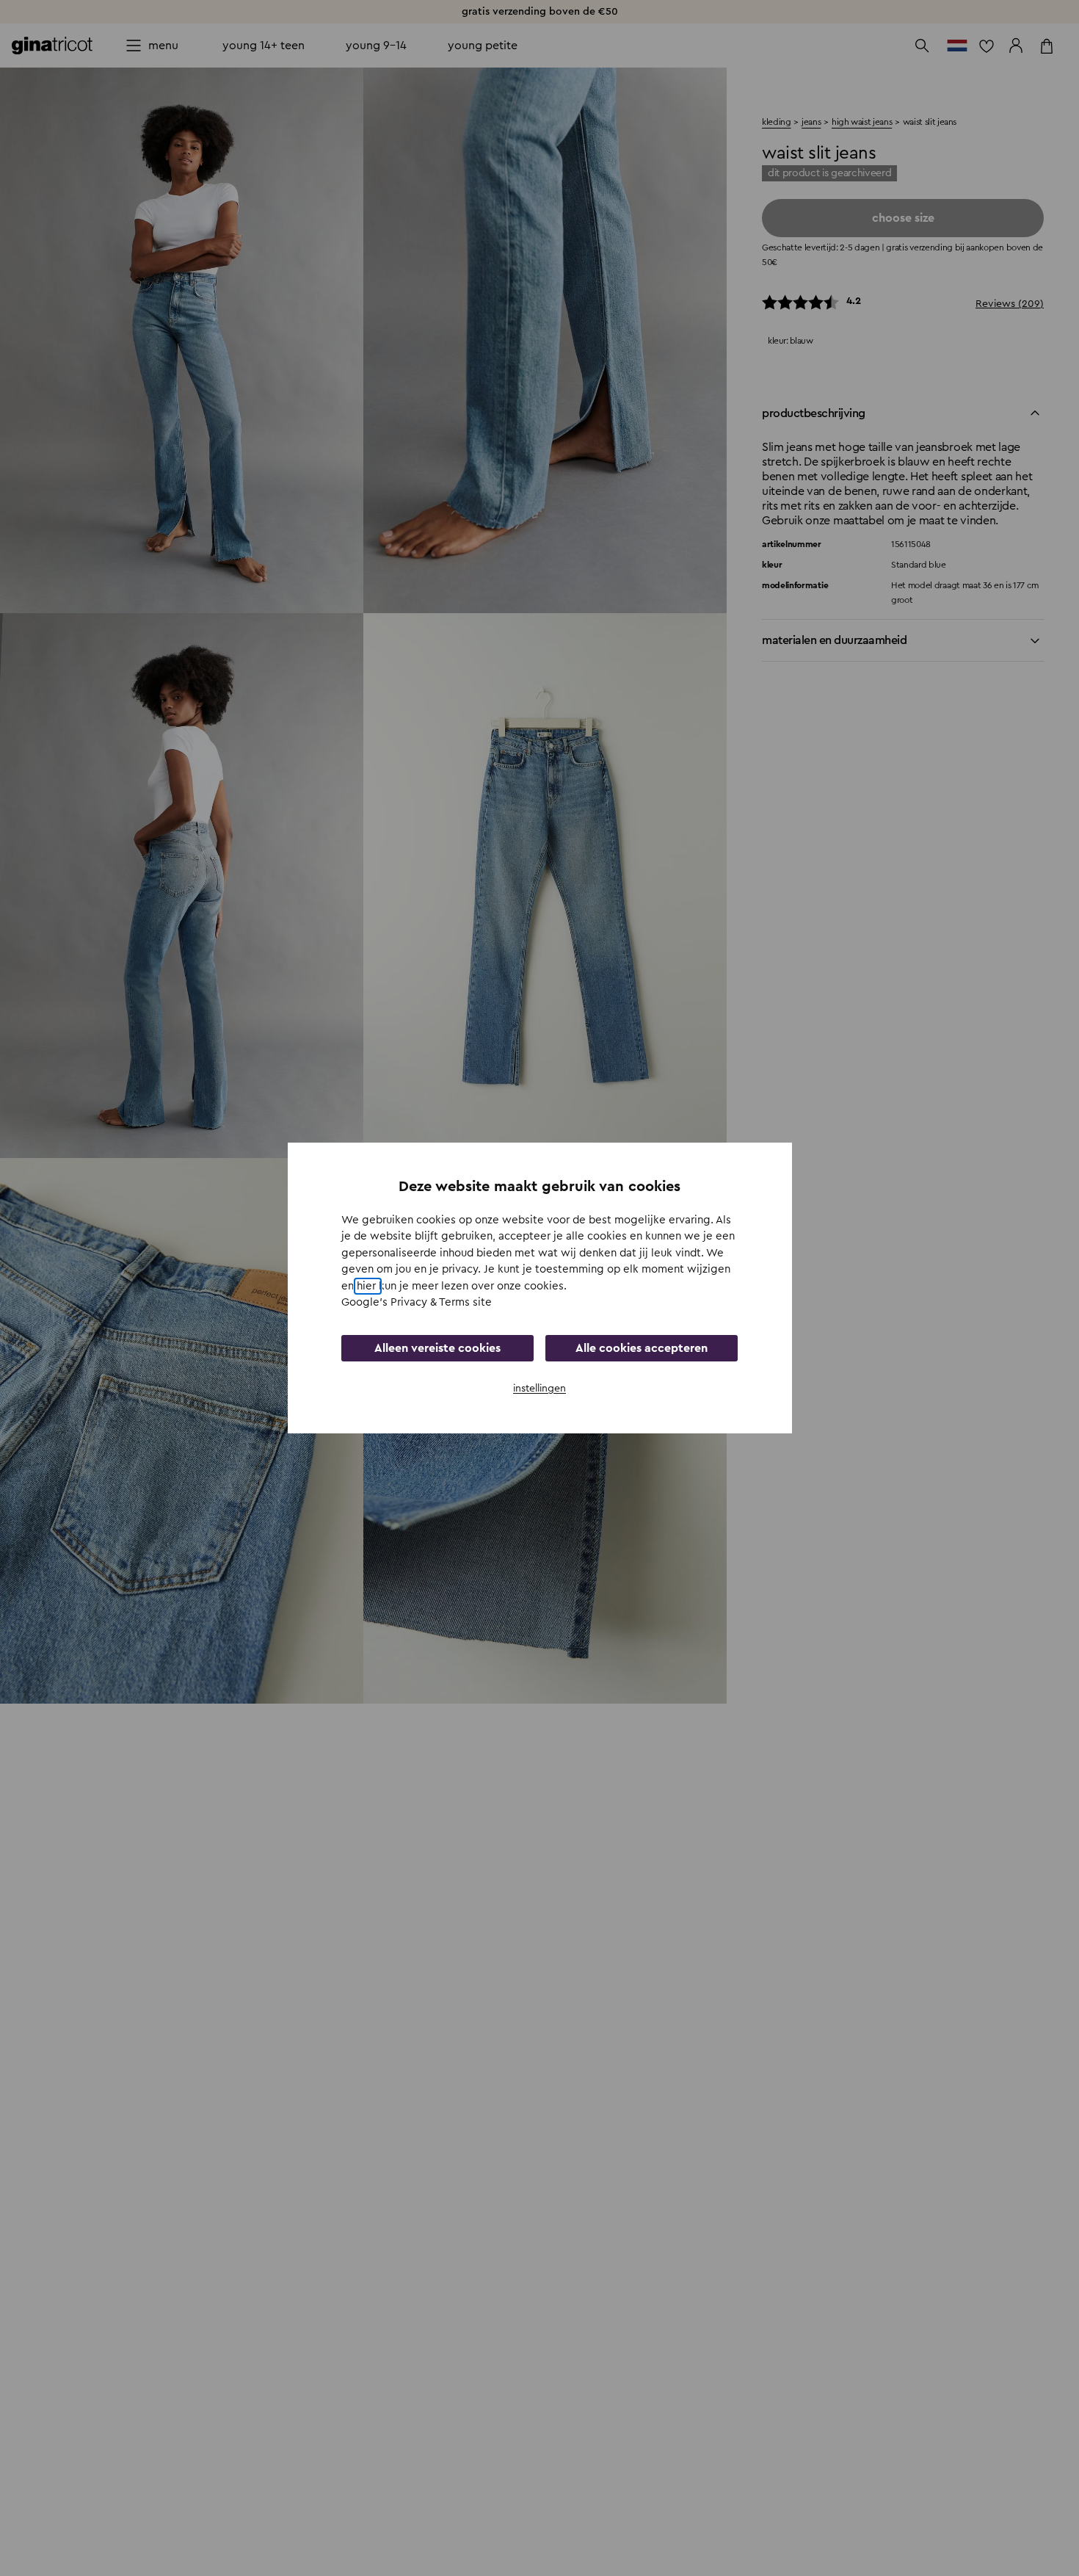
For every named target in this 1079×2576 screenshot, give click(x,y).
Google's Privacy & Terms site (417, 1302)
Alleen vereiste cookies (437, 1348)
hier (368, 1286)
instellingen (539, 1389)
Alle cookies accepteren (642, 1348)
